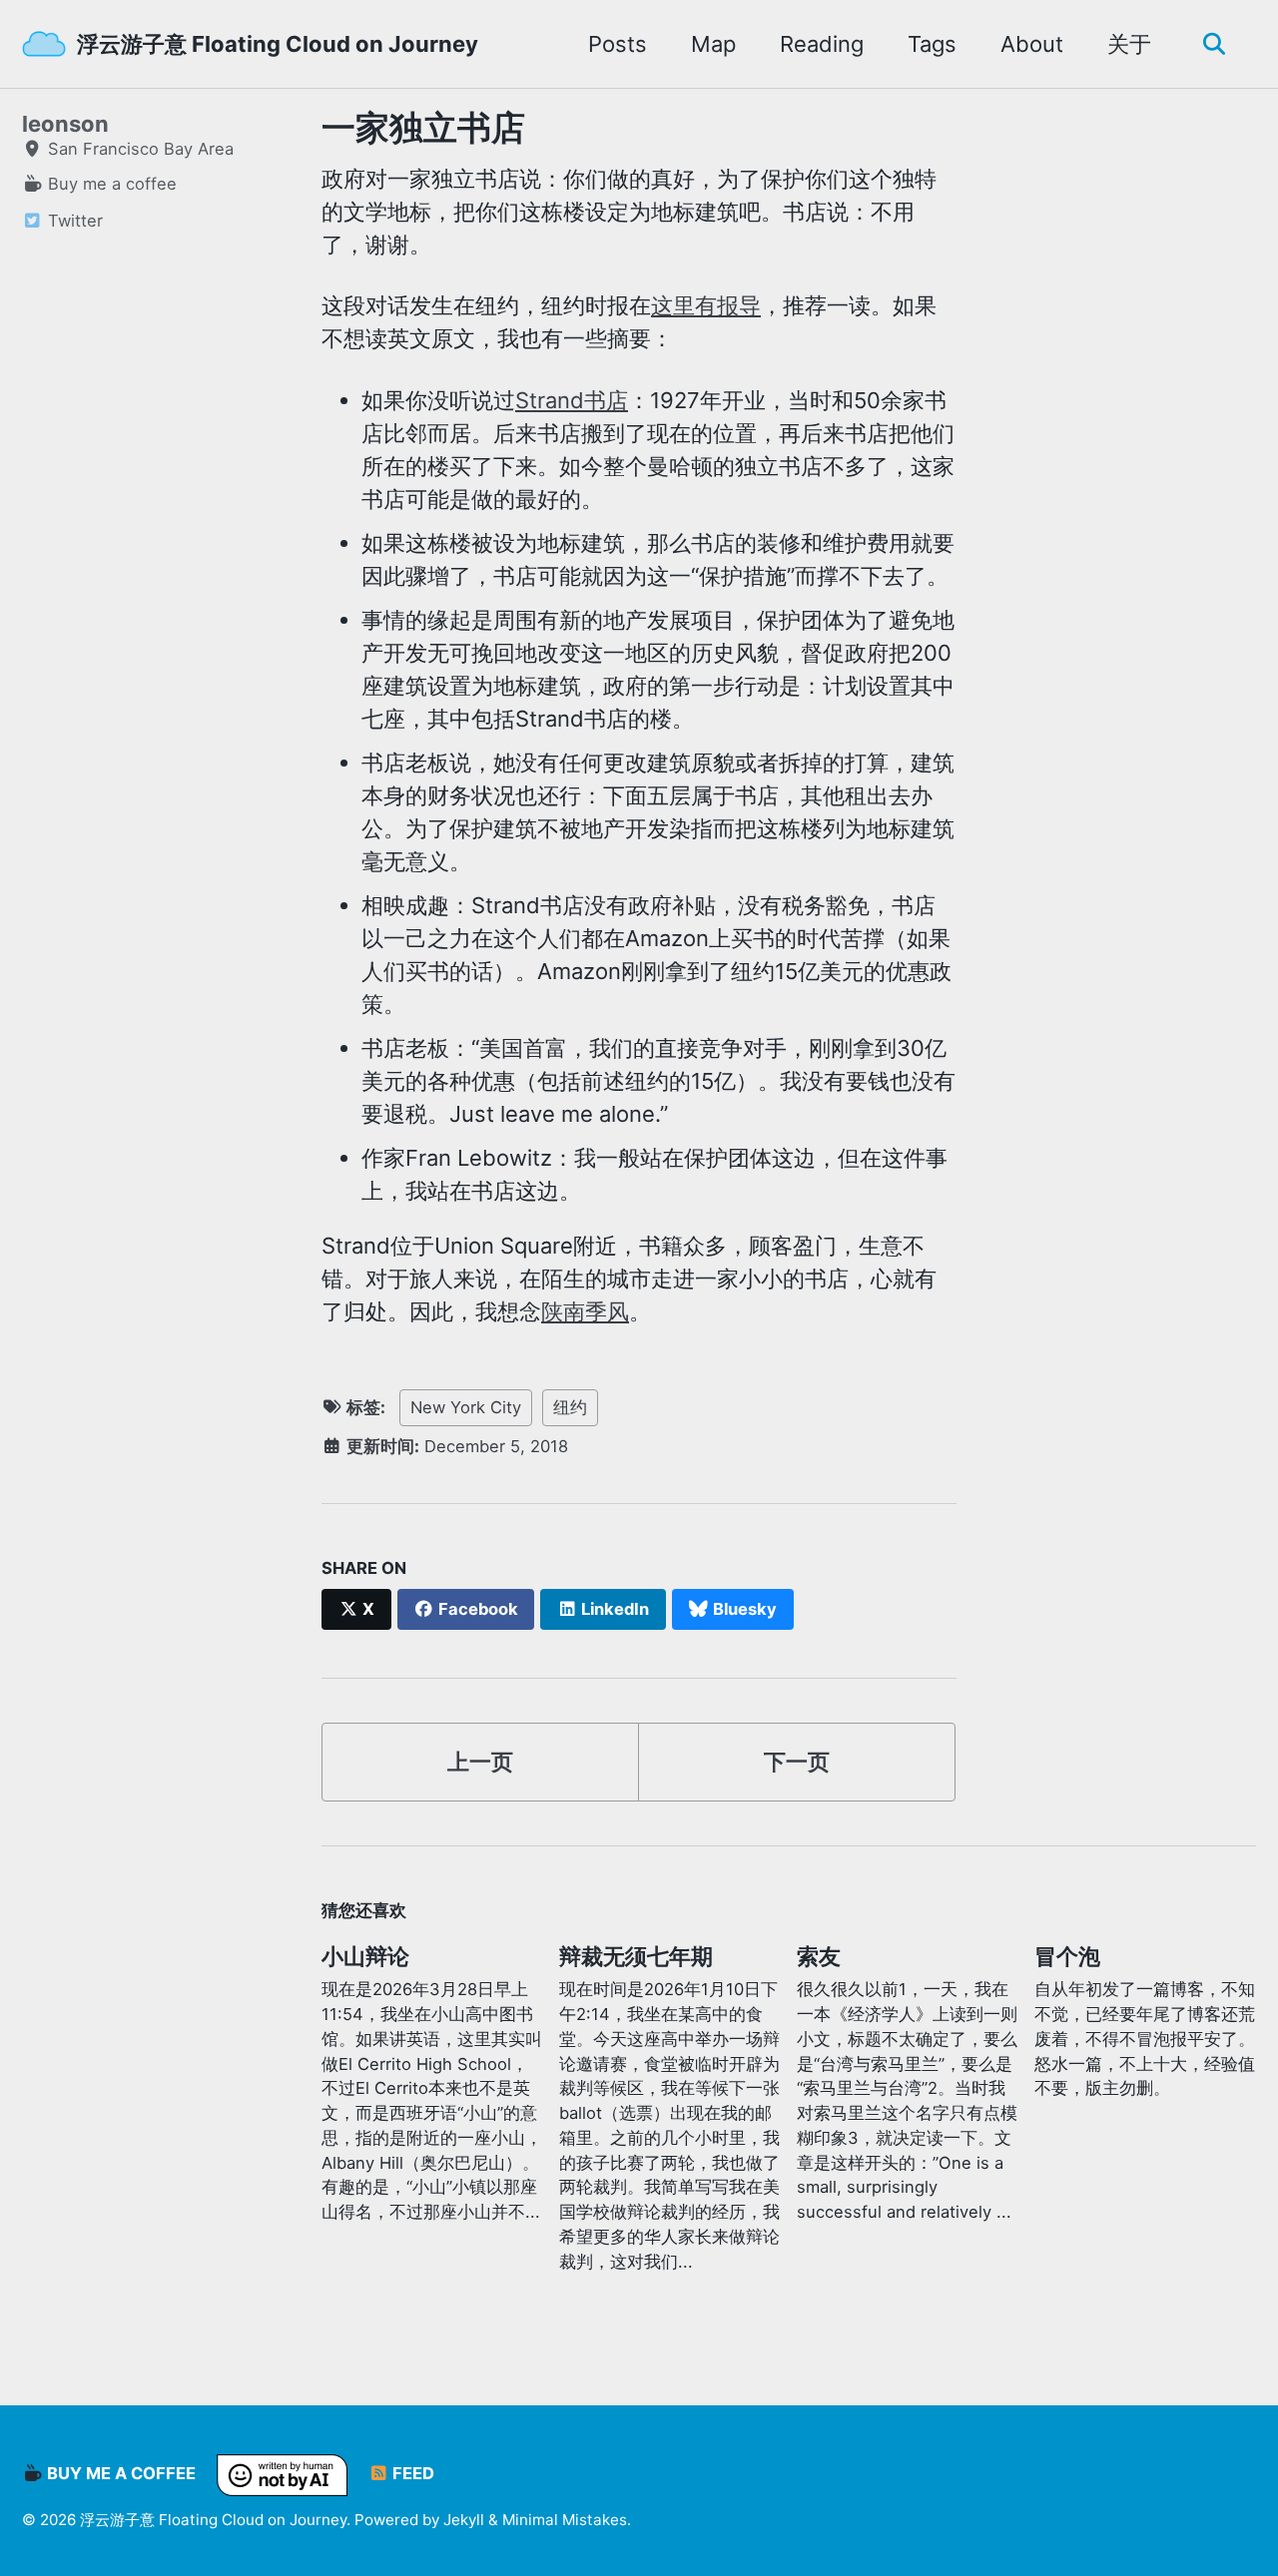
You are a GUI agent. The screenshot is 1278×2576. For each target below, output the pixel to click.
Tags (932, 44)
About (1032, 44)
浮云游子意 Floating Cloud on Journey (278, 44)
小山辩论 (365, 1956)
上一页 (480, 1762)
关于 (1129, 44)
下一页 (797, 1762)
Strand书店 (572, 400)
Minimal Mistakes (565, 2520)
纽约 (570, 1407)
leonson (65, 124)
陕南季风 (585, 1311)
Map (713, 44)
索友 (819, 1956)
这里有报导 (706, 305)
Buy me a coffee (119, 2474)
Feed (411, 2474)
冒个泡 (1067, 1956)
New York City (466, 1407)
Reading (822, 44)
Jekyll (464, 2520)
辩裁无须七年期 (636, 1956)
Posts (618, 44)
